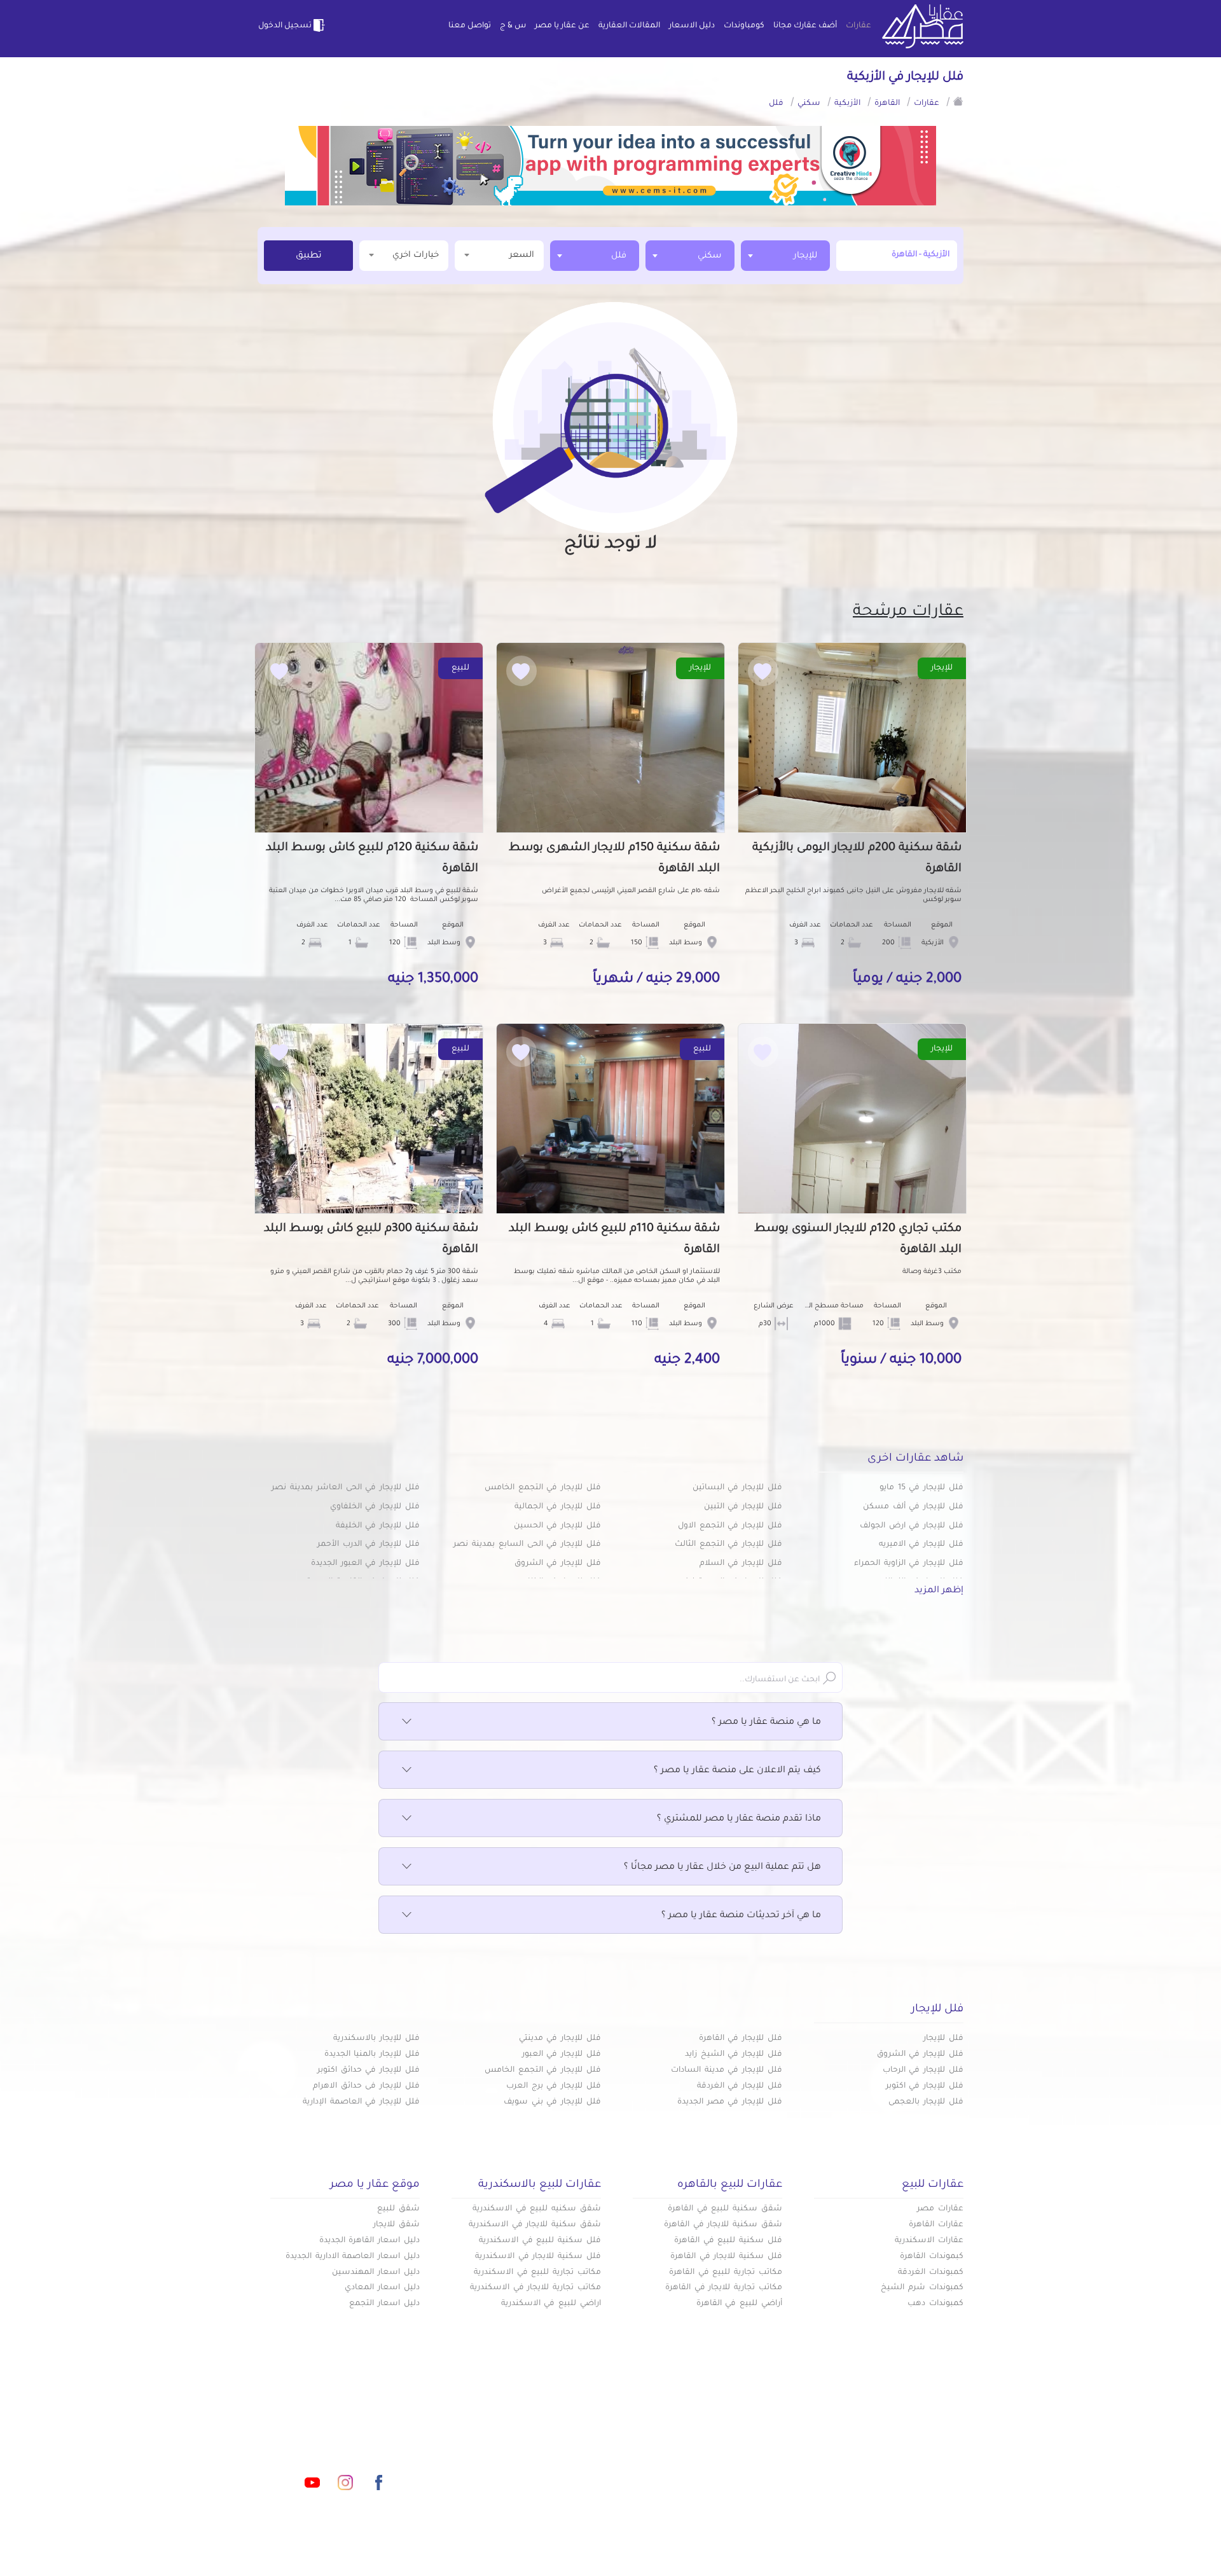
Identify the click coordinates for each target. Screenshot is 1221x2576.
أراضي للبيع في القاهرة (739, 2304)
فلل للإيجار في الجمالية (558, 1507)
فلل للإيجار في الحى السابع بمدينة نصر (527, 1545)
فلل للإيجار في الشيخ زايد (734, 2055)
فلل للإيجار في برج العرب (554, 2086)
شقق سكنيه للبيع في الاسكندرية (537, 2209)
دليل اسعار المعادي (382, 2288)
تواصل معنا (470, 26)
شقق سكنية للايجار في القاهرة (723, 2225)
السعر (522, 255)
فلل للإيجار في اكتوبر (925, 2086)
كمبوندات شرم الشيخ (922, 2288)
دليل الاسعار (692, 26)
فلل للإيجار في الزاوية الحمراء (909, 1564)
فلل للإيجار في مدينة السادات (727, 2070)
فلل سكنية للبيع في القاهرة (728, 2241)
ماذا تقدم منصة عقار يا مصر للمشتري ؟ (739, 1819)
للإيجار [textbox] (805, 256)
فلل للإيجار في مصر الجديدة (730, 2102)
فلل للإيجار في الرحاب (923, 2070)
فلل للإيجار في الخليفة (378, 1526)
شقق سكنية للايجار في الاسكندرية (535, 2225)
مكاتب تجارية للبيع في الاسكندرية (537, 2273)
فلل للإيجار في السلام (741, 1564)
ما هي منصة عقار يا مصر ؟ (766, 1723)
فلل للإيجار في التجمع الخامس (543, 1488)
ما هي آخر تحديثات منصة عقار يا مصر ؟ (741, 1916)
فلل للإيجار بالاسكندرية (376, 2039)
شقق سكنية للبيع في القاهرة (725, 2209)
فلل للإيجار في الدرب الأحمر (369, 1545)
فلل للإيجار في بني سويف (552, 2102)
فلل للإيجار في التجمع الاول (730, 1526)
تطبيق (309, 256)
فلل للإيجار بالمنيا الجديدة (372, 2055)
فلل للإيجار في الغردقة (740, 2086)
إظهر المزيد (939, 1591)
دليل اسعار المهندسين (376, 2273)
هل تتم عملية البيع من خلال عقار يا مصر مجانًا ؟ (722, 1868)
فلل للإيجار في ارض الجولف (912, 1526)
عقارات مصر (940, 2209)
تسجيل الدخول (285, 26)
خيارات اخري (416, 255)
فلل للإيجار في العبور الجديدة (365, 1564)
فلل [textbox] (619, 256)
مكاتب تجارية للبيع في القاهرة (726, 2273)
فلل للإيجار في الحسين (557, 1526)
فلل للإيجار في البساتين (737, 1488)
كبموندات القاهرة (932, 2257)
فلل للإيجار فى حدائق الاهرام (366, 2086)
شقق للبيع (398, 2209)
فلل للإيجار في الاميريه (921, 1545)
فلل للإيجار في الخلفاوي (375, 1507)
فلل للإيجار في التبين (743, 1507)
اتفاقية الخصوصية (518, 2467)
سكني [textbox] (710, 256)
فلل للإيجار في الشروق (558, 1564)
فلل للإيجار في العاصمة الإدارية (361, 2102)
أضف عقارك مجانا (805, 26)
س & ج (513, 26)
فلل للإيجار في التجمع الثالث (728, 1545)
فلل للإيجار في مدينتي (560, 2039)
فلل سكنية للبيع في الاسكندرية (540, 2241)
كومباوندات (744, 26)
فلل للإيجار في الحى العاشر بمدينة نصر (346, 1488)
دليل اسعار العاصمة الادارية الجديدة (353, 2257)
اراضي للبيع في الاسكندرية (551, 2304)
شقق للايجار (397, 2225)
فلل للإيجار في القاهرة (741, 2039)
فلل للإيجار (943, 2039)
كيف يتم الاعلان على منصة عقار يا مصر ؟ (737, 1771)
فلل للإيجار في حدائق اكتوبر (369, 2070)
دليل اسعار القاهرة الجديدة (369, 2241)
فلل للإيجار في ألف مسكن (913, 1507)
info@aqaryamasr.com (317, 2426)
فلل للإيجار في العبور (562, 2055)
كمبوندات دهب (935, 2304)
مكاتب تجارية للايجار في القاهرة (724, 2288)
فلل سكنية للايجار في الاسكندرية (538, 2257)
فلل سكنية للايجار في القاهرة (726, 2257)
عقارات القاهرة (936, 2225)
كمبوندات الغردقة (931, 2273)
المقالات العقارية (629, 26)
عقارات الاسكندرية (929, 2241)
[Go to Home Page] (958, 101)
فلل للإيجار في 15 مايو (921, 1488)
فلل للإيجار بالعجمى (926, 2102)
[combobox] (785, 256)
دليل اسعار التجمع (384, 2304)
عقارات (859, 26)
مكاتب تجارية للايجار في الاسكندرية (535, 2288)
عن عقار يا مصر (562, 26)
